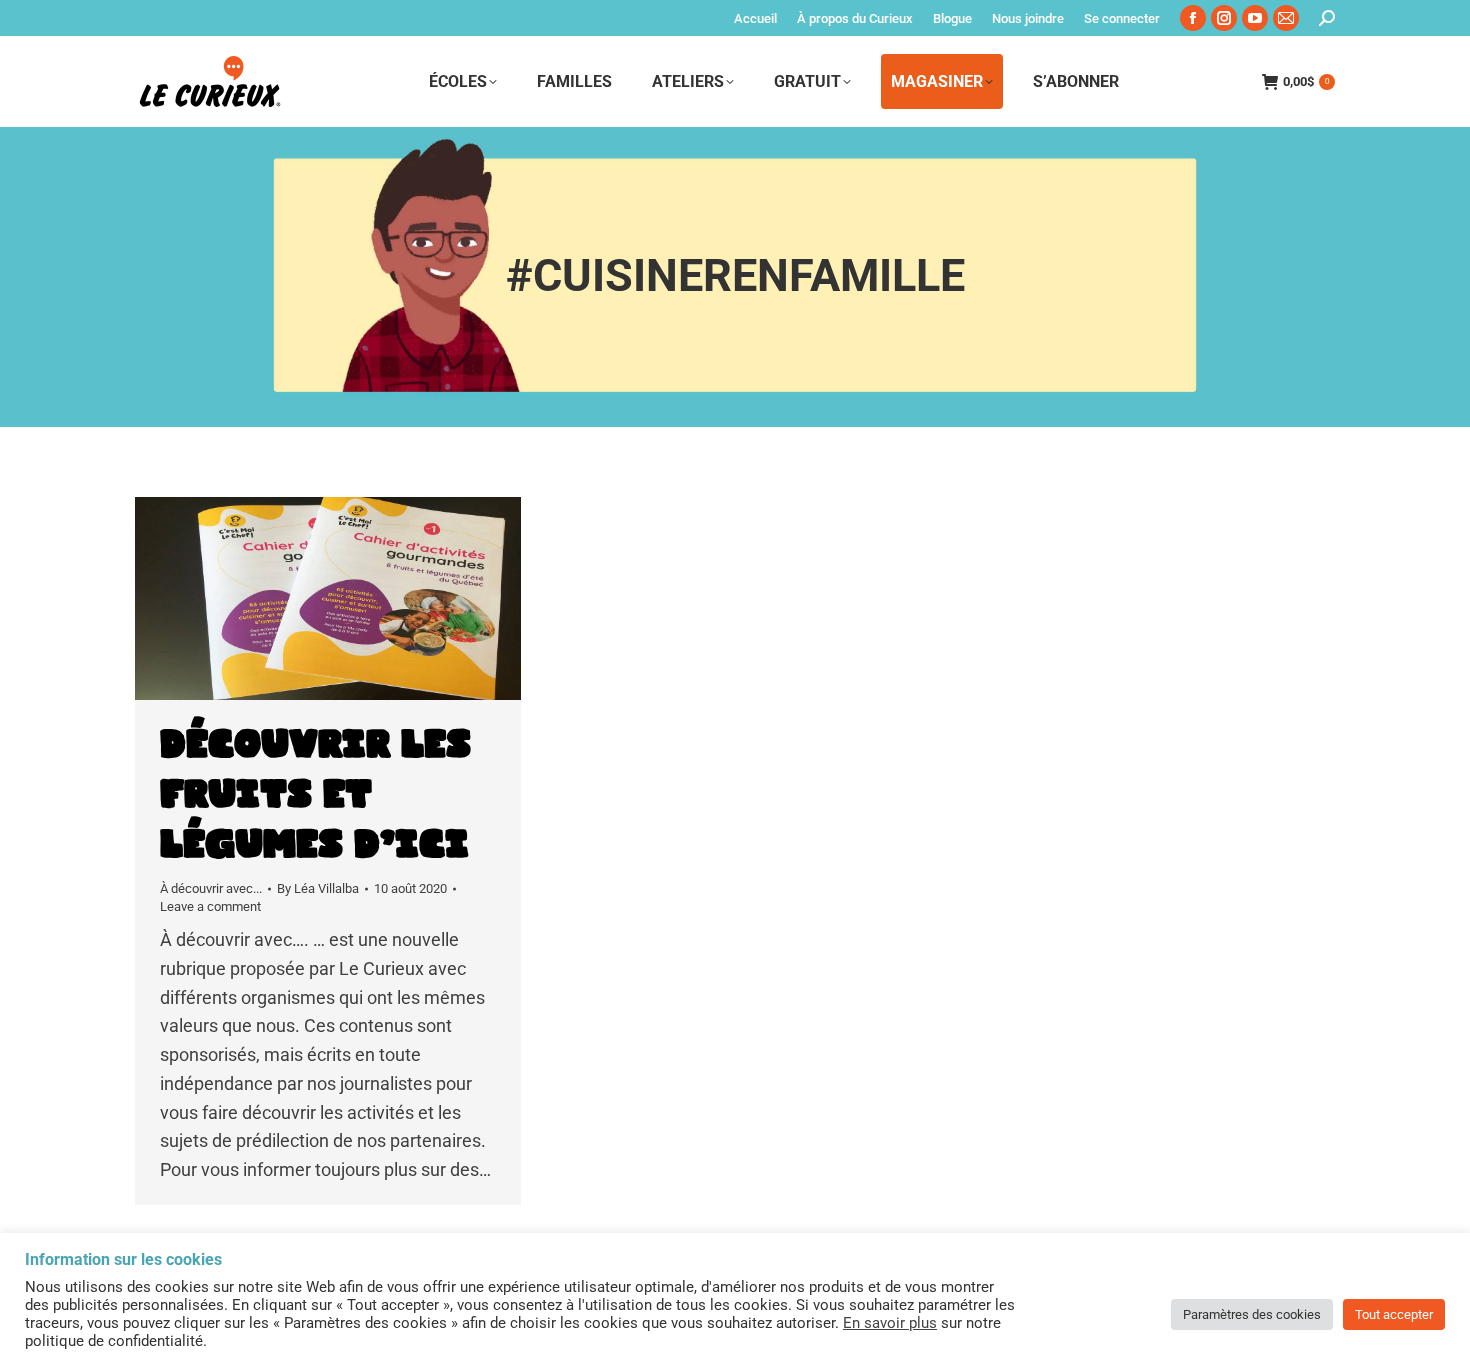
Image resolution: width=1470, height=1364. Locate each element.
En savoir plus (890, 1323)
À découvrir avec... (211, 888)
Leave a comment (210, 906)
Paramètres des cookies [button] (1252, 1314)
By (318, 888)
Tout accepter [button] (1394, 1314)
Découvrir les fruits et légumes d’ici (315, 795)
